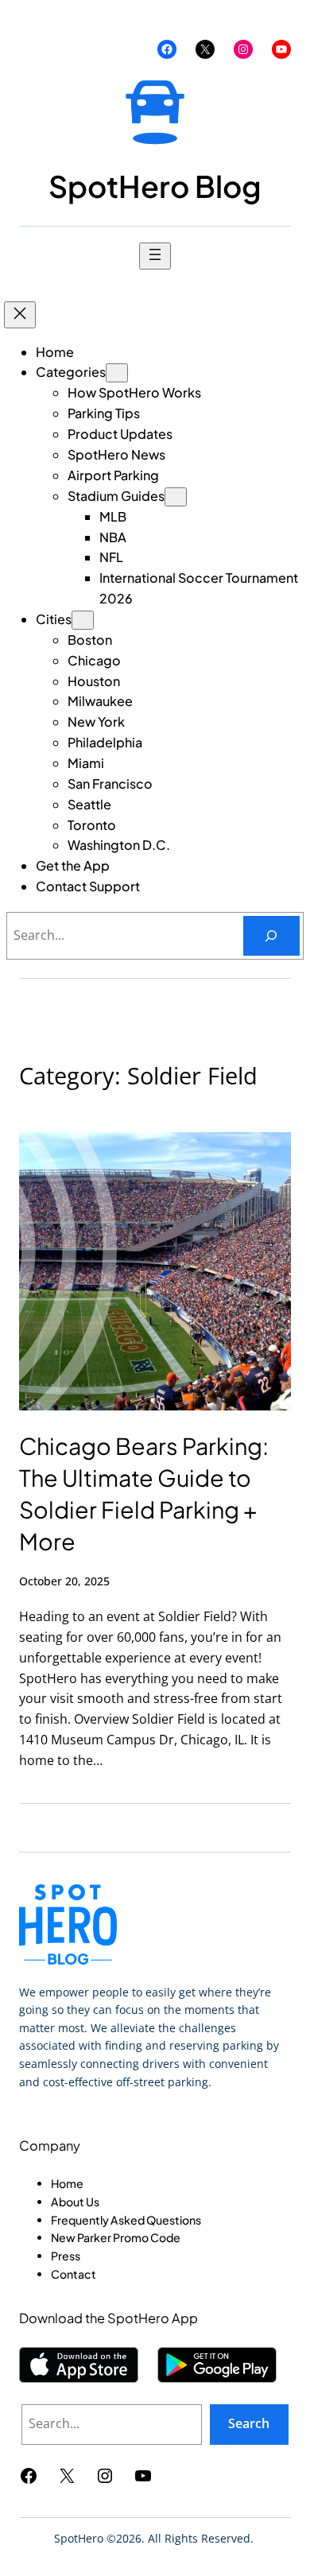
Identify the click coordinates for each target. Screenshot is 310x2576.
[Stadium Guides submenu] (176, 497)
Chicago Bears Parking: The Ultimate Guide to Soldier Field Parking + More (144, 1493)
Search (249, 2423)
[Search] (271, 936)
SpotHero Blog (155, 186)
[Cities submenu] (83, 620)
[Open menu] (155, 256)
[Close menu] (20, 315)
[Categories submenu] (117, 373)
